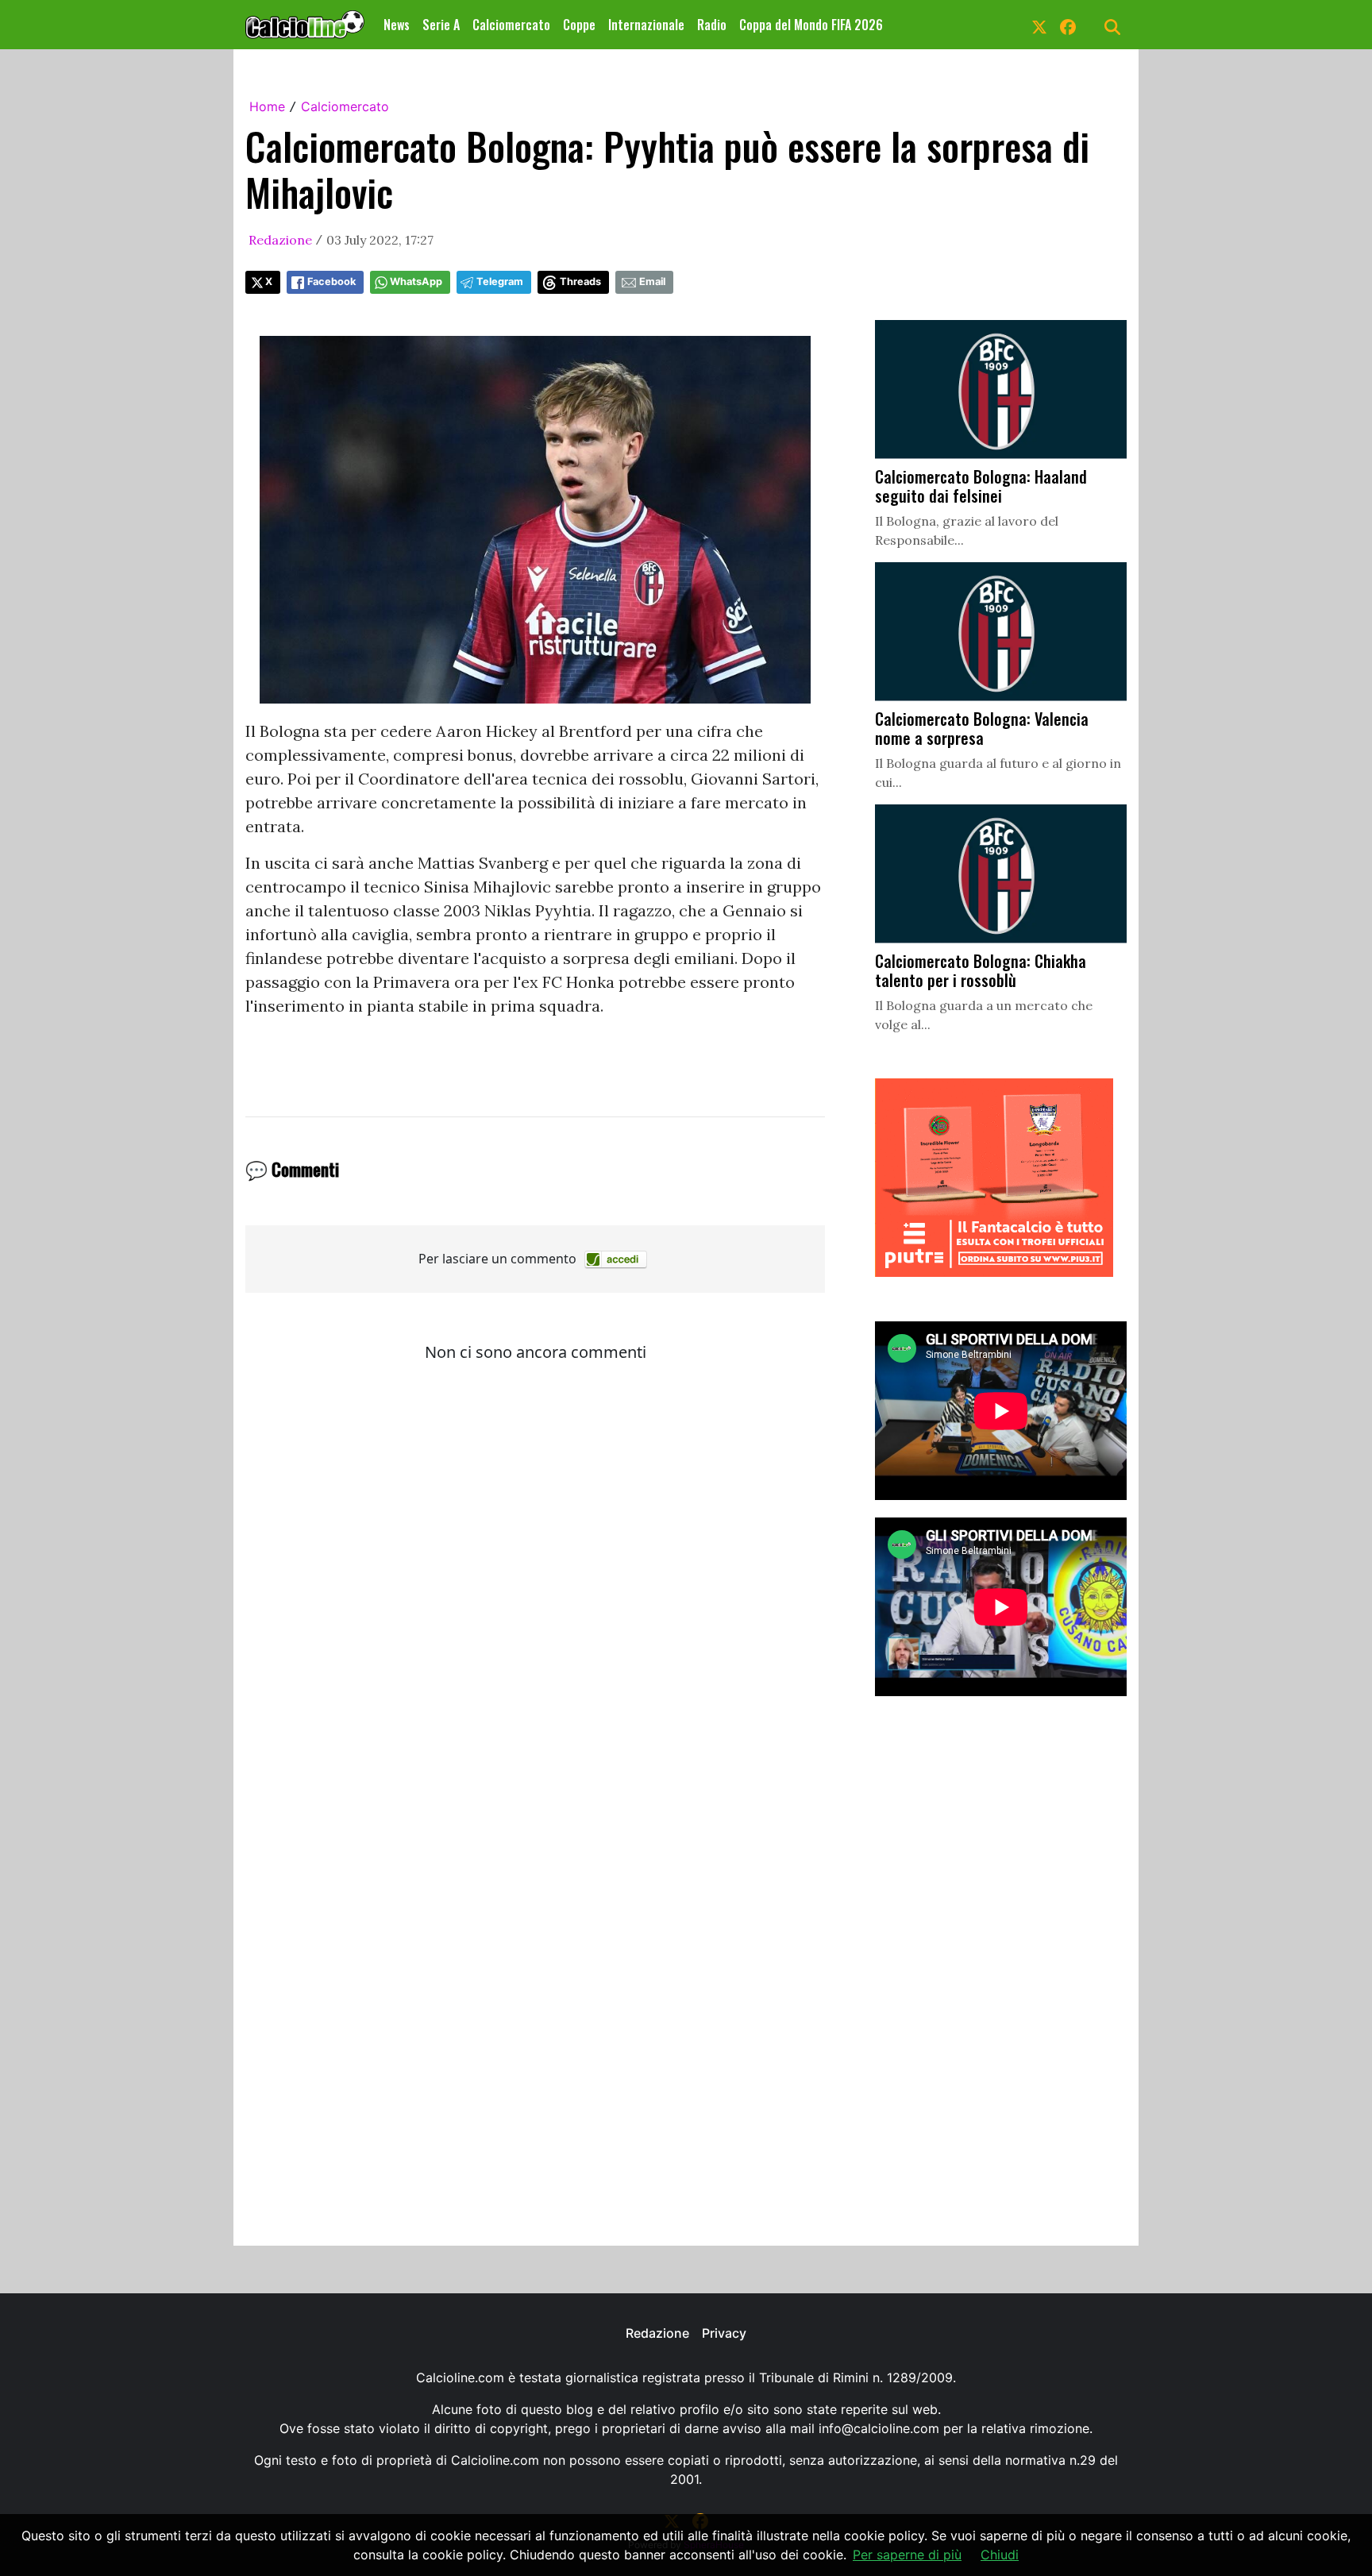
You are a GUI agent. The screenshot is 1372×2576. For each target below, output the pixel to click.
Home (267, 106)
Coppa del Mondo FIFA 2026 (811, 25)
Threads (580, 282)
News (397, 25)
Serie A (441, 25)
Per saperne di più (907, 2555)
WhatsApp (416, 282)
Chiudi (1000, 2555)
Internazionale (646, 25)
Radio (712, 25)
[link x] (1039, 25)
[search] (1112, 25)
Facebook (331, 282)
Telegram (500, 282)
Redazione (280, 240)
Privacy (724, 2333)
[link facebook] (1068, 25)
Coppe (579, 25)
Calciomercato (511, 25)
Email (652, 282)
